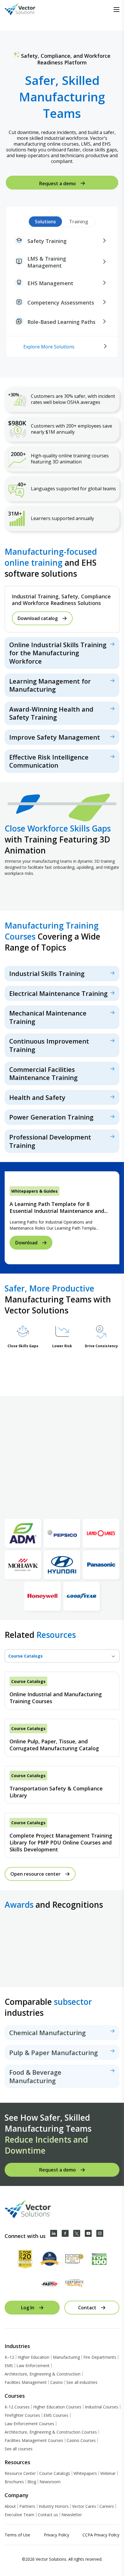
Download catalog (38, 618)
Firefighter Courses (22, 2415)
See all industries (82, 2382)
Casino (57, 2382)
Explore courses (62, 974)
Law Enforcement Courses (29, 2424)
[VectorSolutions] (26, 10)
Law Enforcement (33, 2366)
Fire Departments (100, 2357)
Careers (107, 2506)
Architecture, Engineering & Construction (43, 2374)
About (10, 2506)
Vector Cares (84, 2506)
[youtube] (88, 2233)
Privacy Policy (57, 2535)
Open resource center (35, 1874)
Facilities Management (26, 2382)
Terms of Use (17, 2535)
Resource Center (20, 2473)
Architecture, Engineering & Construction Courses (51, 2432)
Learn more (62, 653)
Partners (27, 2506)
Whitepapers (85, 2473)
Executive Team (19, 2515)
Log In (28, 2308)
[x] (77, 2233)
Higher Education (33, 2357)
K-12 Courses (17, 2407)
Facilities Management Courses (34, 2440)
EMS (9, 2366)
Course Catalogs (55, 2473)
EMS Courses (56, 2415)
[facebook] (65, 2233)
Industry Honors (54, 2506)
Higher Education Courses (57, 2407)
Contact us (48, 2515)
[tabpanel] (62, 1765)
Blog (32, 2482)
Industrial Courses (102, 2407)
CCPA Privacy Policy (101, 2535)
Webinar (108, 2473)
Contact (87, 2308)
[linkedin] (54, 2233)
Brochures (14, 2482)
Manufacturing (66, 2357)
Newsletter (72, 2515)
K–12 (9, 2357)
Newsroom (50, 2482)
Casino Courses (81, 2440)
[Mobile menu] (117, 10)
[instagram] (100, 2233)
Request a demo (58, 183)
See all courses (19, 2449)
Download (26, 1242)
